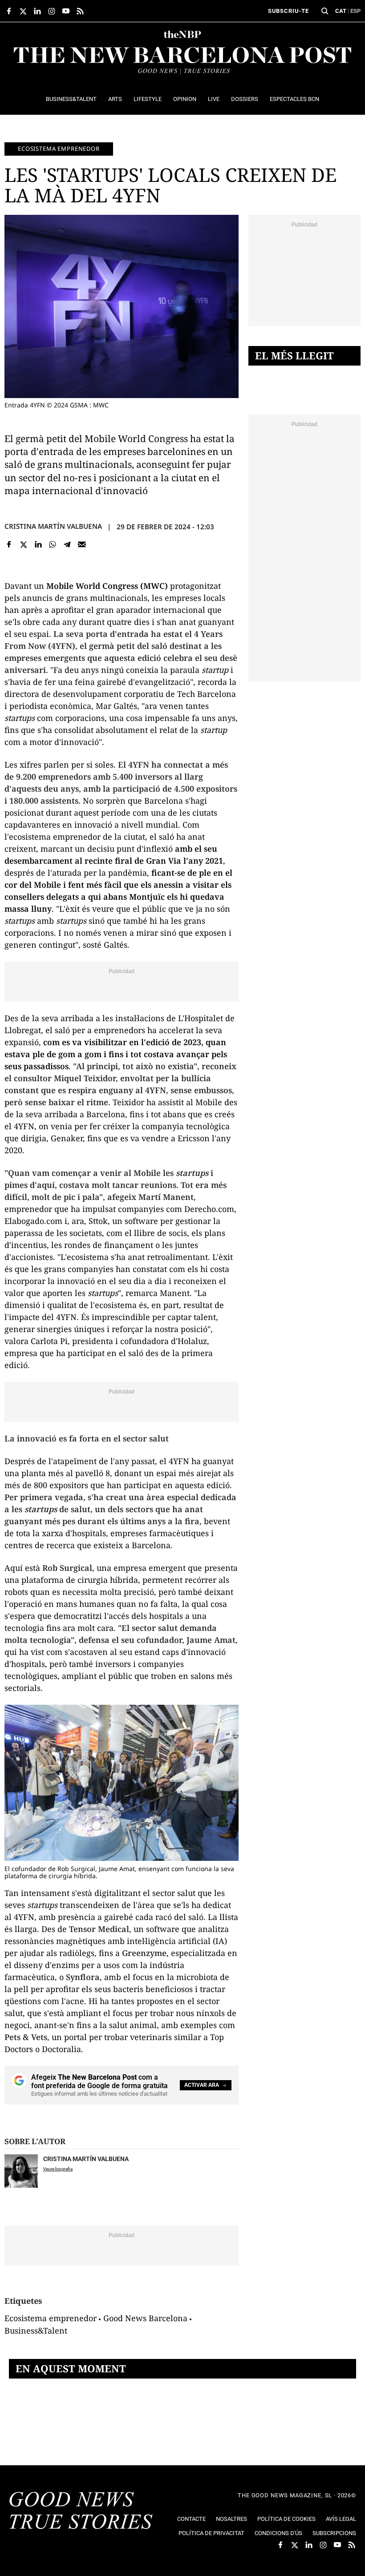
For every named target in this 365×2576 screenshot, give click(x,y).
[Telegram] (67, 544)
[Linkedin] (38, 544)
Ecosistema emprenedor (59, 149)
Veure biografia (58, 2169)
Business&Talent (36, 2330)
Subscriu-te (288, 11)
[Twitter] (24, 544)
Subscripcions (334, 2533)
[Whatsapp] (53, 544)
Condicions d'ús (278, 2533)
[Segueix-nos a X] (23, 11)
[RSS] (80, 11)
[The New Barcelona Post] (81, 2512)
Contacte (191, 2519)
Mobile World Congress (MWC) (107, 586)
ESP (355, 11)
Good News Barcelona (145, 2318)
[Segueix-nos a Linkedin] (37, 11)
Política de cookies (286, 2519)
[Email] (82, 544)
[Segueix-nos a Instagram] (52, 11)
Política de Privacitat (211, 2533)
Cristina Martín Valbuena (53, 526)
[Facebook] (9, 544)
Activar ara (202, 2085)
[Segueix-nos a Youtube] (66, 11)
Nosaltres (231, 2519)
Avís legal (341, 2519)
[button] (325, 11)
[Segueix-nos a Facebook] (9, 11)
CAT (341, 11)
